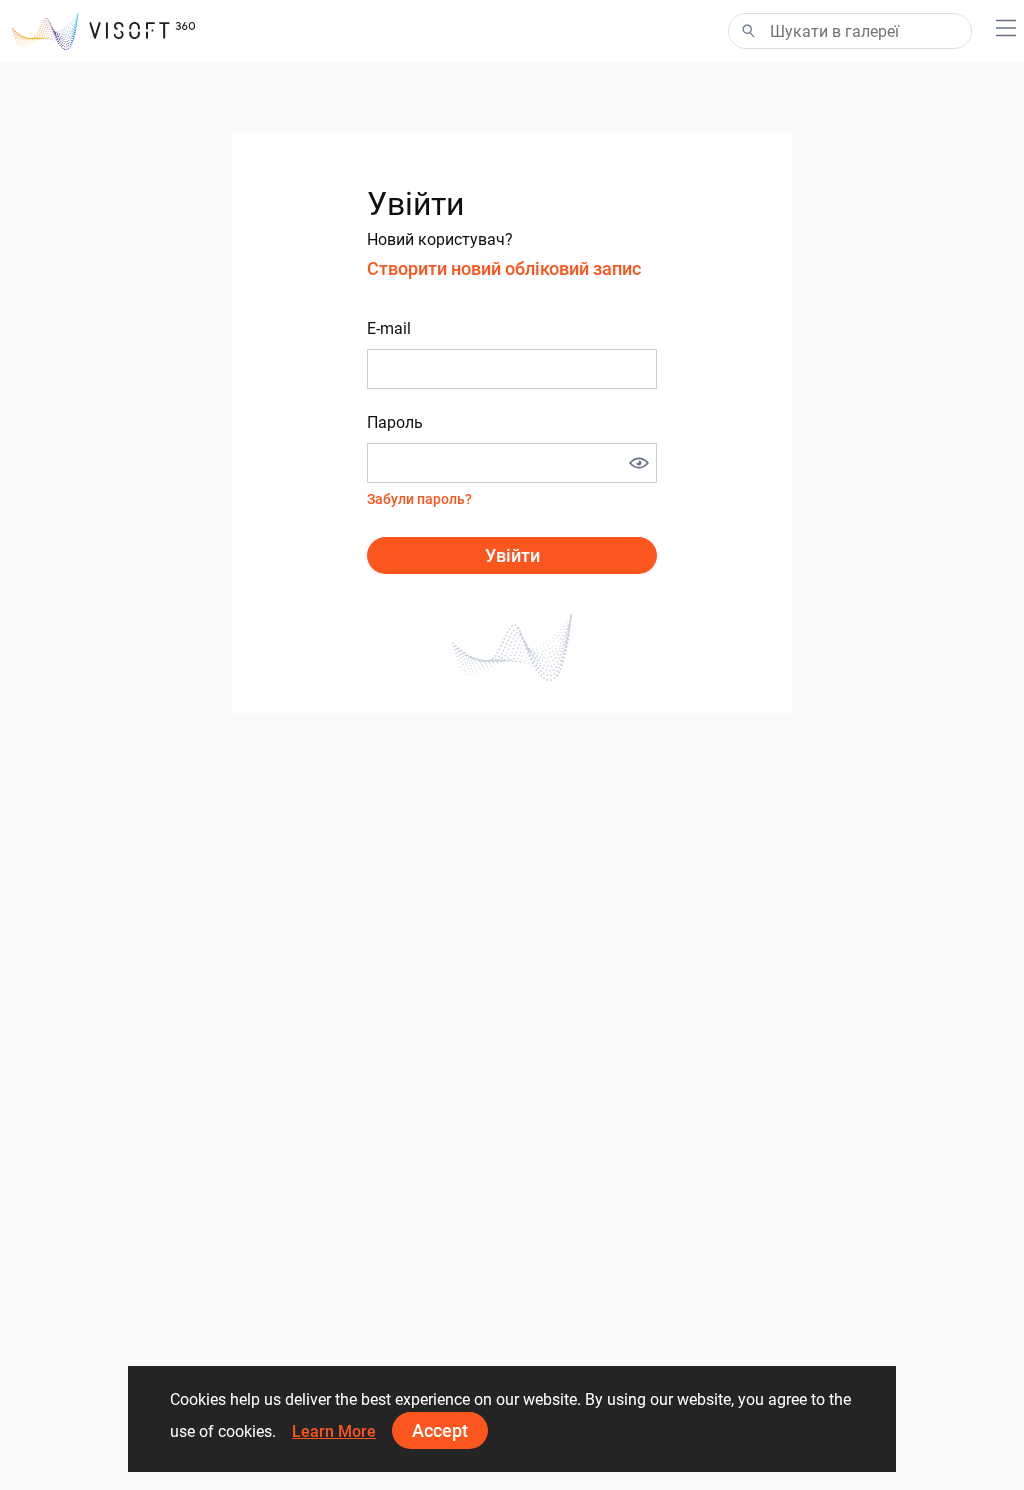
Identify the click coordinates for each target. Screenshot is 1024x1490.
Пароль (395, 422)
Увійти (512, 555)
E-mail (389, 328)
